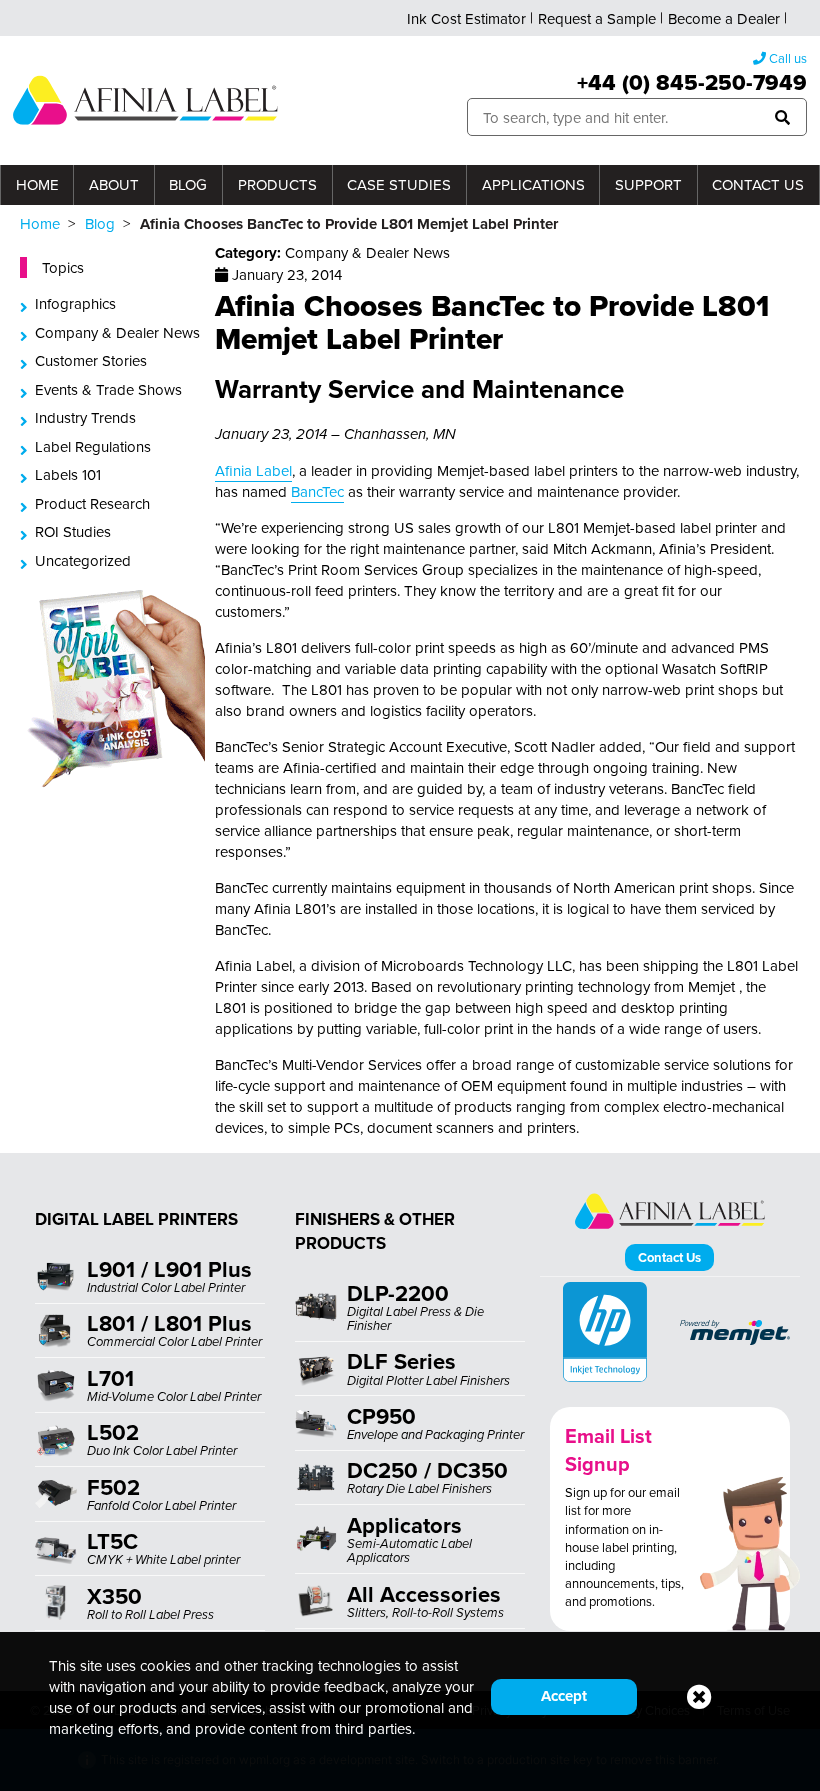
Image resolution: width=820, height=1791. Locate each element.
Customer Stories (91, 360)
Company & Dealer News (117, 332)
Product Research (92, 503)
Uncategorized (83, 560)
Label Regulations (93, 446)
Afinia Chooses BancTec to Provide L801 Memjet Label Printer (492, 322)
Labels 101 (68, 474)
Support (648, 184)
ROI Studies (73, 531)
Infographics (75, 303)
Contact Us (758, 184)
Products (277, 184)
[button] (782, 117)
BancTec (317, 491)
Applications (533, 184)
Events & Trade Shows (108, 389)
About (114, 184)
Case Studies (399, 184)
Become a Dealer (724, 18)
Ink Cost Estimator (466, 18)
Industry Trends (85, 417)
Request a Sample (597, 18)
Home (37, 184)
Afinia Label (253, 470)
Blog (188, 184)
